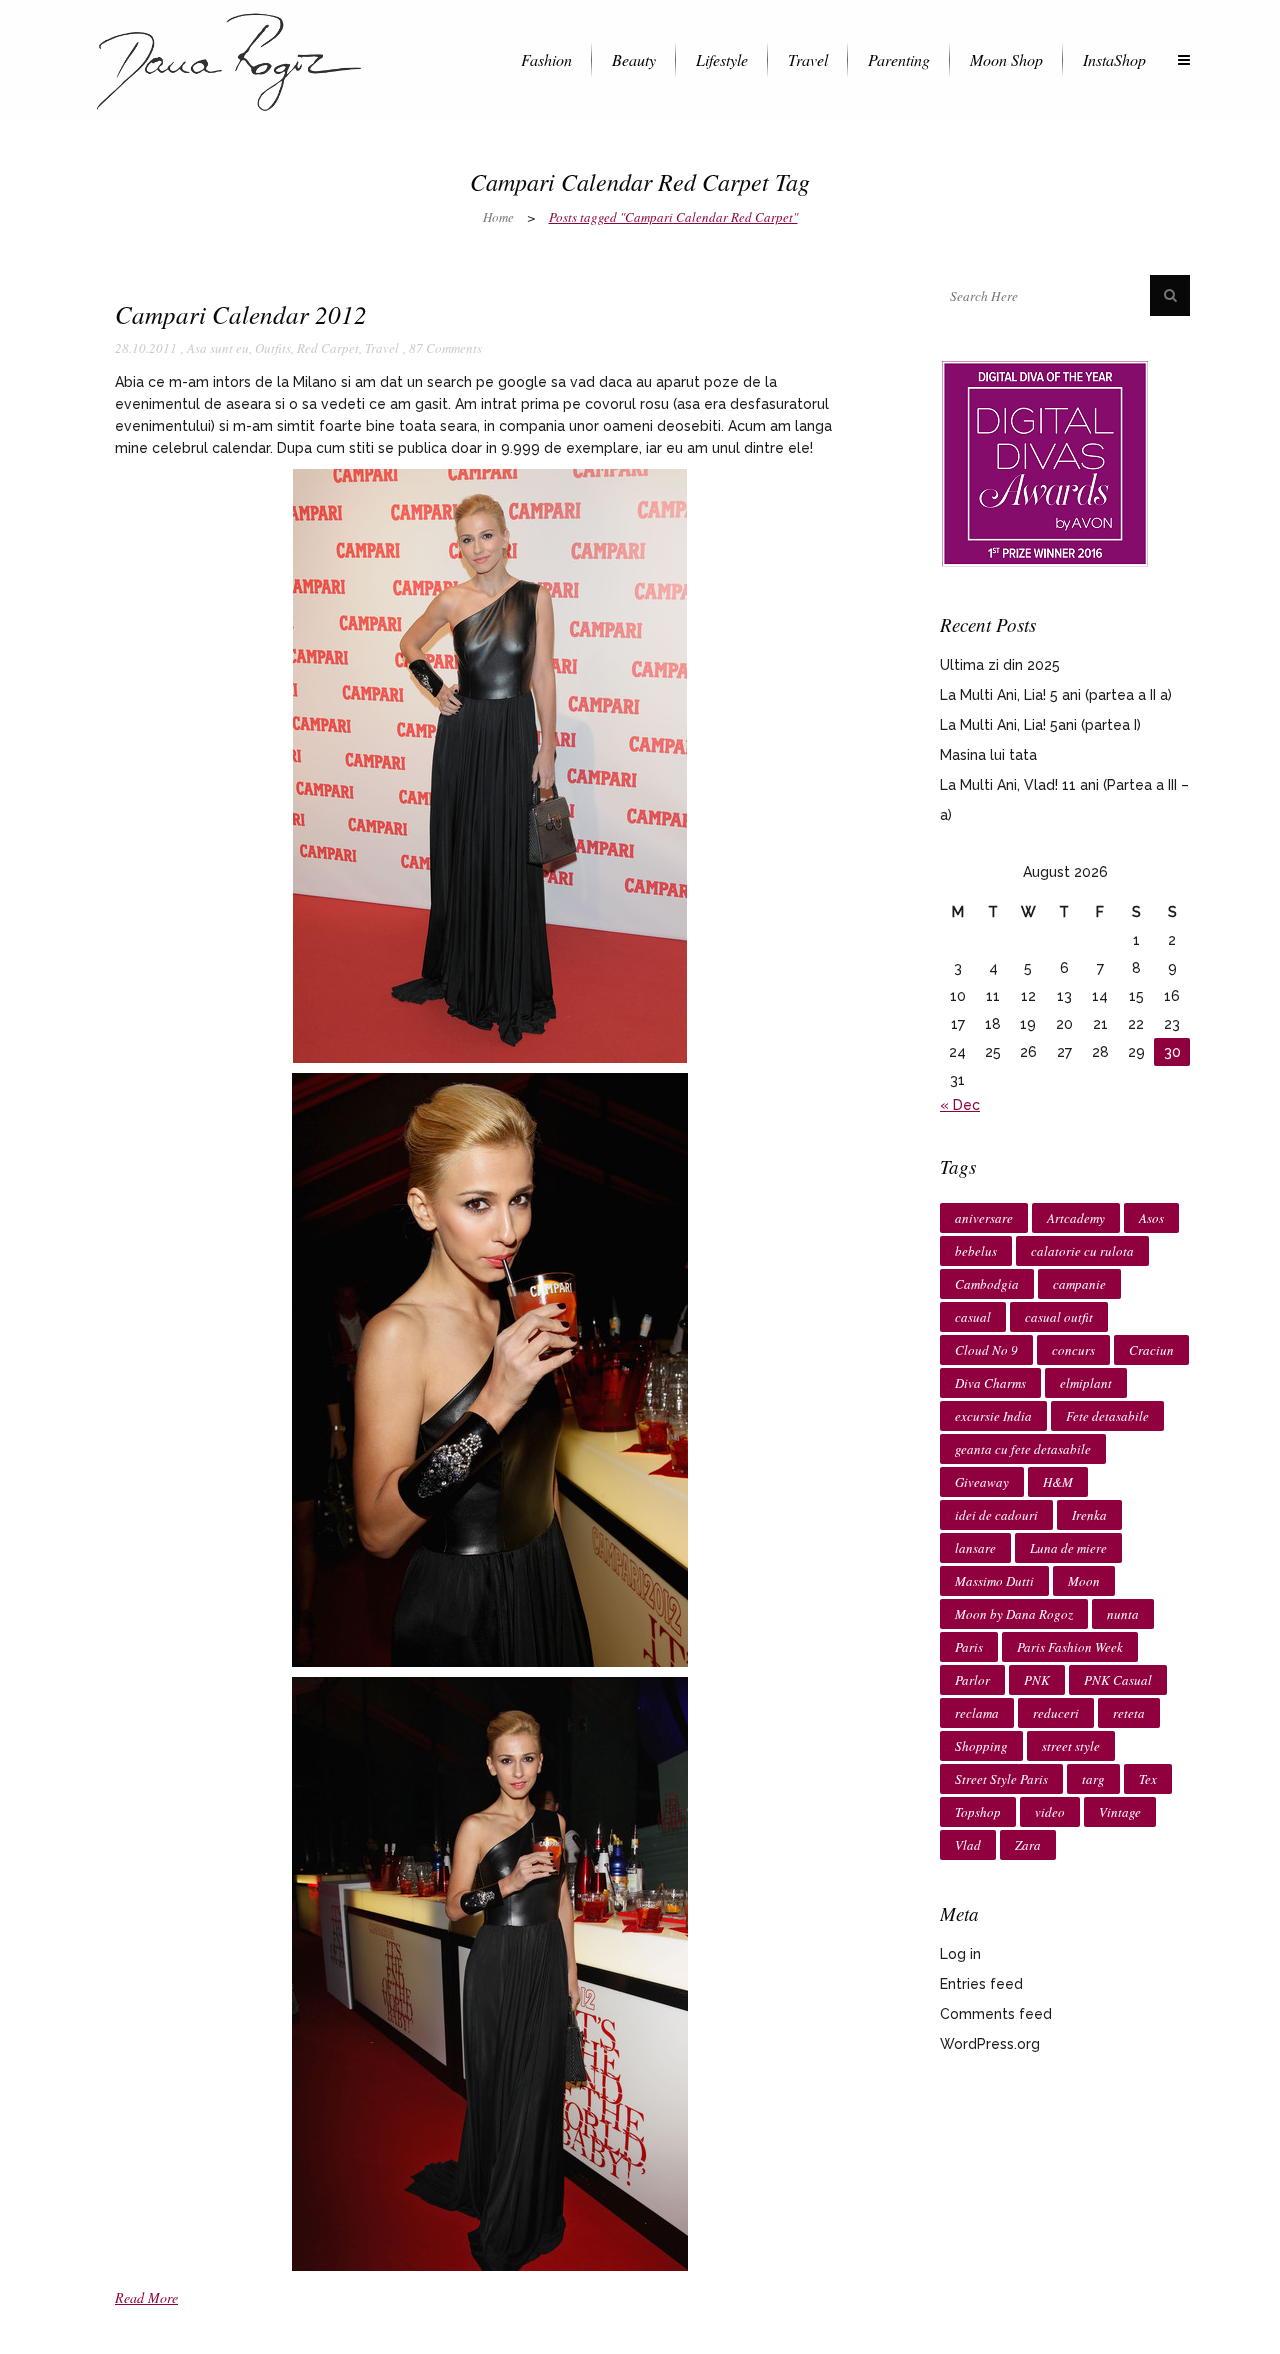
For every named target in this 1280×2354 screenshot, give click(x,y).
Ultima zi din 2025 (1000, 665)
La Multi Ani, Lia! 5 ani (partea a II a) (1056, 695)
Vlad (968, 1845)
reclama (977, 1713)
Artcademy (1076, 1218)
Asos (1151, 1218)
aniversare (984, 1218)
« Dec (960, 1105)
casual (973, 1317)
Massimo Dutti (994, 1581)
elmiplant (1086, 1383)
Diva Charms (990, 1383)
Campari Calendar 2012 (241, 314)
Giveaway (982, 1482)
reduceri (1056, 1713)
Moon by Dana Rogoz (1014, 1614)
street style (1071, 1746)
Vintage (1120, 1812)
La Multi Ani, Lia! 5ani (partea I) (1040, 725)
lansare (975, 1548)
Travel (382, 348)
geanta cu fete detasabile (1023, 1449)
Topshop (978, 1812)
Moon (1084, 1581)
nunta (1123, 1614)
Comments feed (996, 2014)
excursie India (993, 1416)
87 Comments (445, 348)
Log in (960, 1954)
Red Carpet (328, 348)
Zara (1028, 1845)
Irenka (1089, 1515)
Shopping (981, 1746)
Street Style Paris (1001, 1779)
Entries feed (981, 1984)
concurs (1073, 1350)
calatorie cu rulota (1082, 1251)
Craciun (1151, 1350)
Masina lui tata (988, 755)
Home (498, 217)
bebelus (976, 1251)
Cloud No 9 (986, 1350)
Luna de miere (1068, 1548)
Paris (969, 1647)
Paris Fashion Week (1070, 1647)
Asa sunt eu (218, 348)
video (1050, 1812)
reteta (1129, 1713)
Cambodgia (987, 1284)
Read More (146, 2297)
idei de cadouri (996, 1515)
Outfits (273, 348)
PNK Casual (1118, 1680)
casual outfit (1059, 1317)
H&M (1058, 1482)
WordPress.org (990, 2044)
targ (1093, 1779)
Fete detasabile (1107, 1416)
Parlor (972, 1680)
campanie (1079, 1284)
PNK (1037, 1680)
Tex (1148, 1779)
